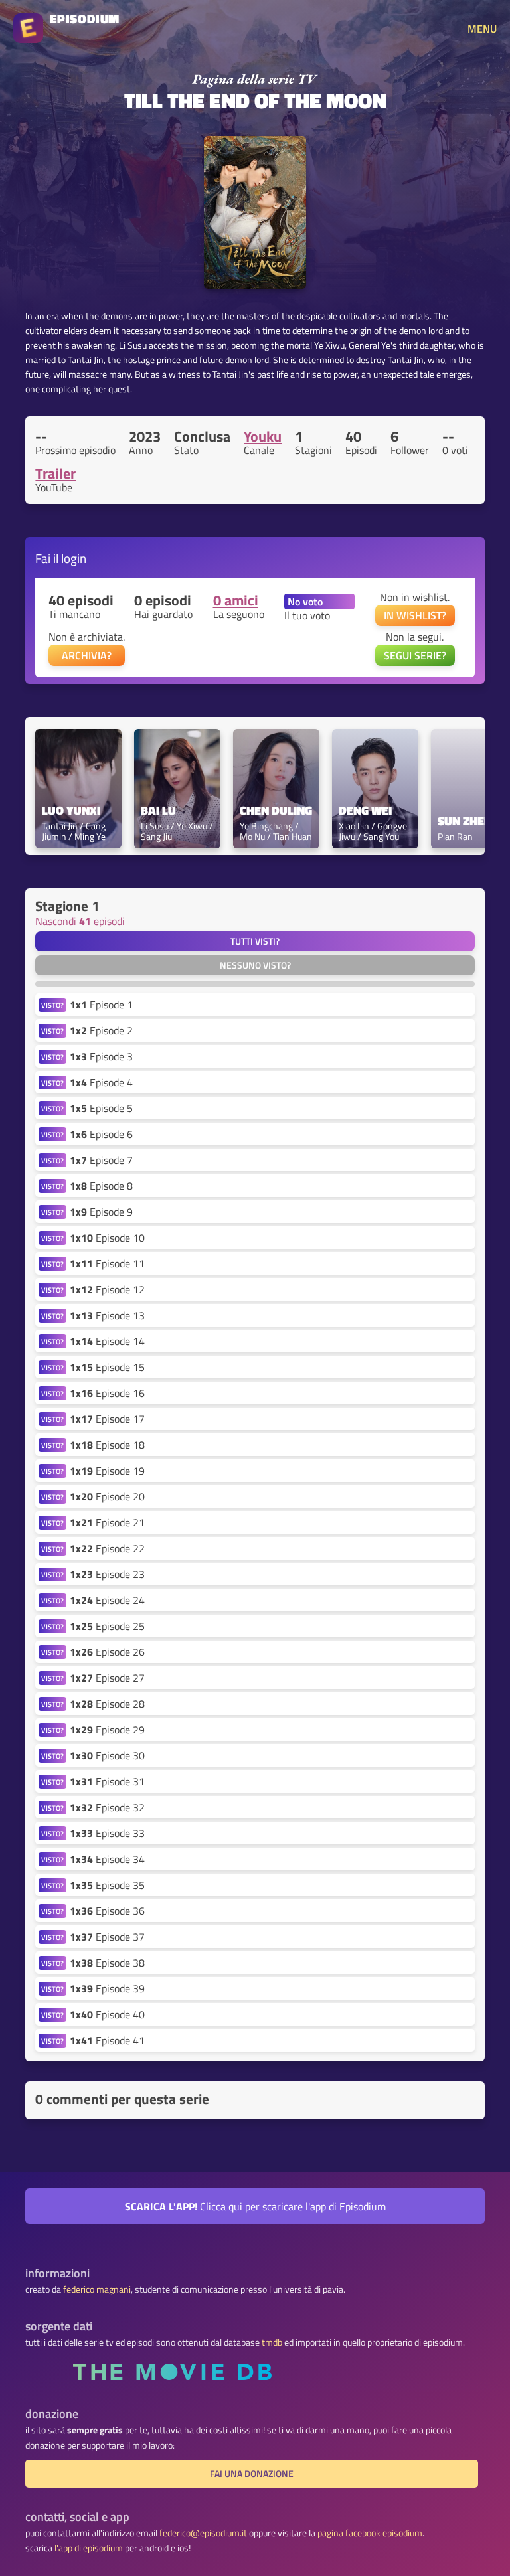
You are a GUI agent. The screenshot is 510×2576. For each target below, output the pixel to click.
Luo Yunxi (71, 811)
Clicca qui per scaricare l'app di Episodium (255, 2206)
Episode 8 (101, 1186)
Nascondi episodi (80, 921)
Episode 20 (107, 1496)
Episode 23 (107, 1574)
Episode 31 (107, 1781)
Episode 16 (107, 1393)
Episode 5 (101, 1108)
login (74, 558)
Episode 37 (107, 1937)
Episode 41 (107, 2040)
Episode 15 (107, 1367)
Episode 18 (107, 1445)
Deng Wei (365, 811)
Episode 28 (107, 1704)
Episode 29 (107, 1730)
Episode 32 (107, 1807)
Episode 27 (107, 1678)
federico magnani (97, 2289)
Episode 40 (107, 2014)
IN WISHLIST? (415, 615)
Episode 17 (107, 1419)
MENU (482, 29)
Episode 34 (107, 1859)
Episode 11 (107, 1263)
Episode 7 (101, 1160)
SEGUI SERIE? (415, 655)
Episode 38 (107, 1963)
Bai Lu (158, 811)
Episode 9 (101, 1212)
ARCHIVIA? (87, 655)
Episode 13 (107, 1315)
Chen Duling (276, 811)
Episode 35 (107, 1885)
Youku (263, 436)
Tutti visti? (255, 941)
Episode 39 (107, 1988)
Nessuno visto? (255, 965)
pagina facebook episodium (370, 2533)
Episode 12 (107, 1289)
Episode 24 (107, 1600)
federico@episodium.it (203, 2533)
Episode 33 (107, 1833)
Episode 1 (101, 1005)
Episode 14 (107, 1341)
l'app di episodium (89, 2548)
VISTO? (52, 1005)
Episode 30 (107, 1755)
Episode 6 (101, 1134)
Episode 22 (107, 1548)
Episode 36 (107, 1911)
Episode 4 (101, 1082)
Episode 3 (101, 1056)
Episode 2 (101, 1030)
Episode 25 (107, 1626)
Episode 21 (107, 1522)
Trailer (55, 473)
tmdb (272, 2342)
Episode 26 (107, 1652)
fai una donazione (252, 2474)
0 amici (236, 600)
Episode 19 (107, 1471)
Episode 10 (107, 1238)
